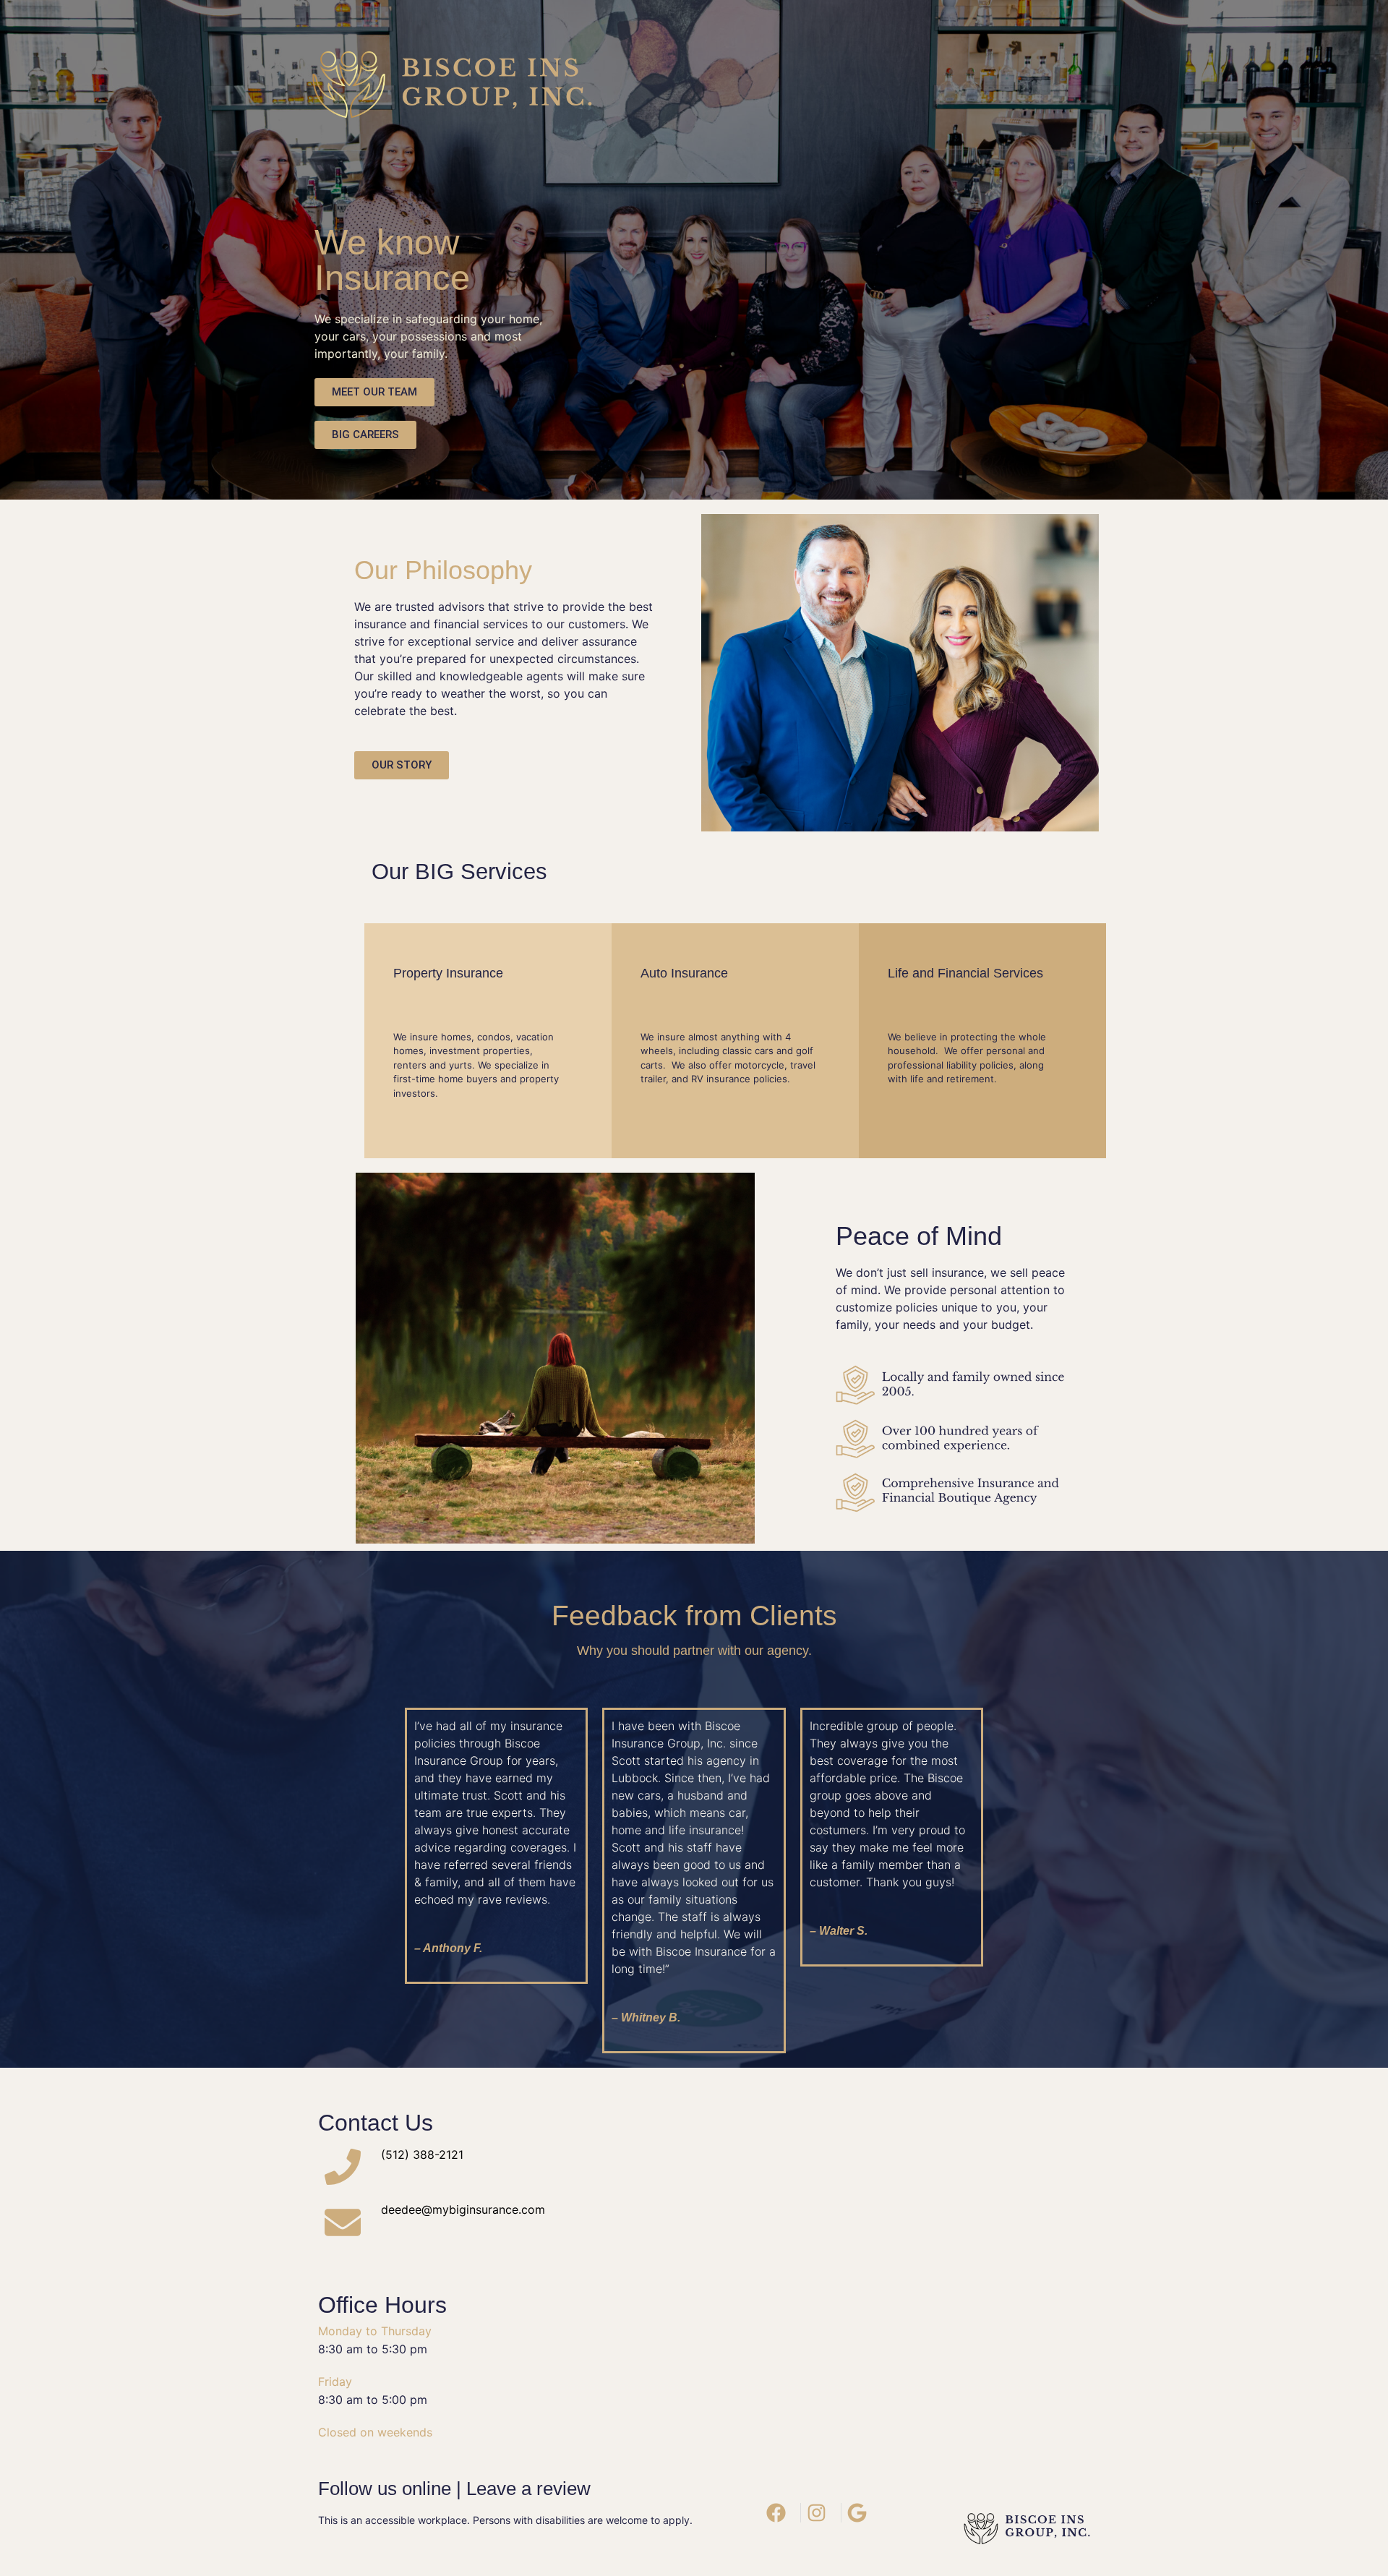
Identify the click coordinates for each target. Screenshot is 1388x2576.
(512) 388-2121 (422, 2154)
